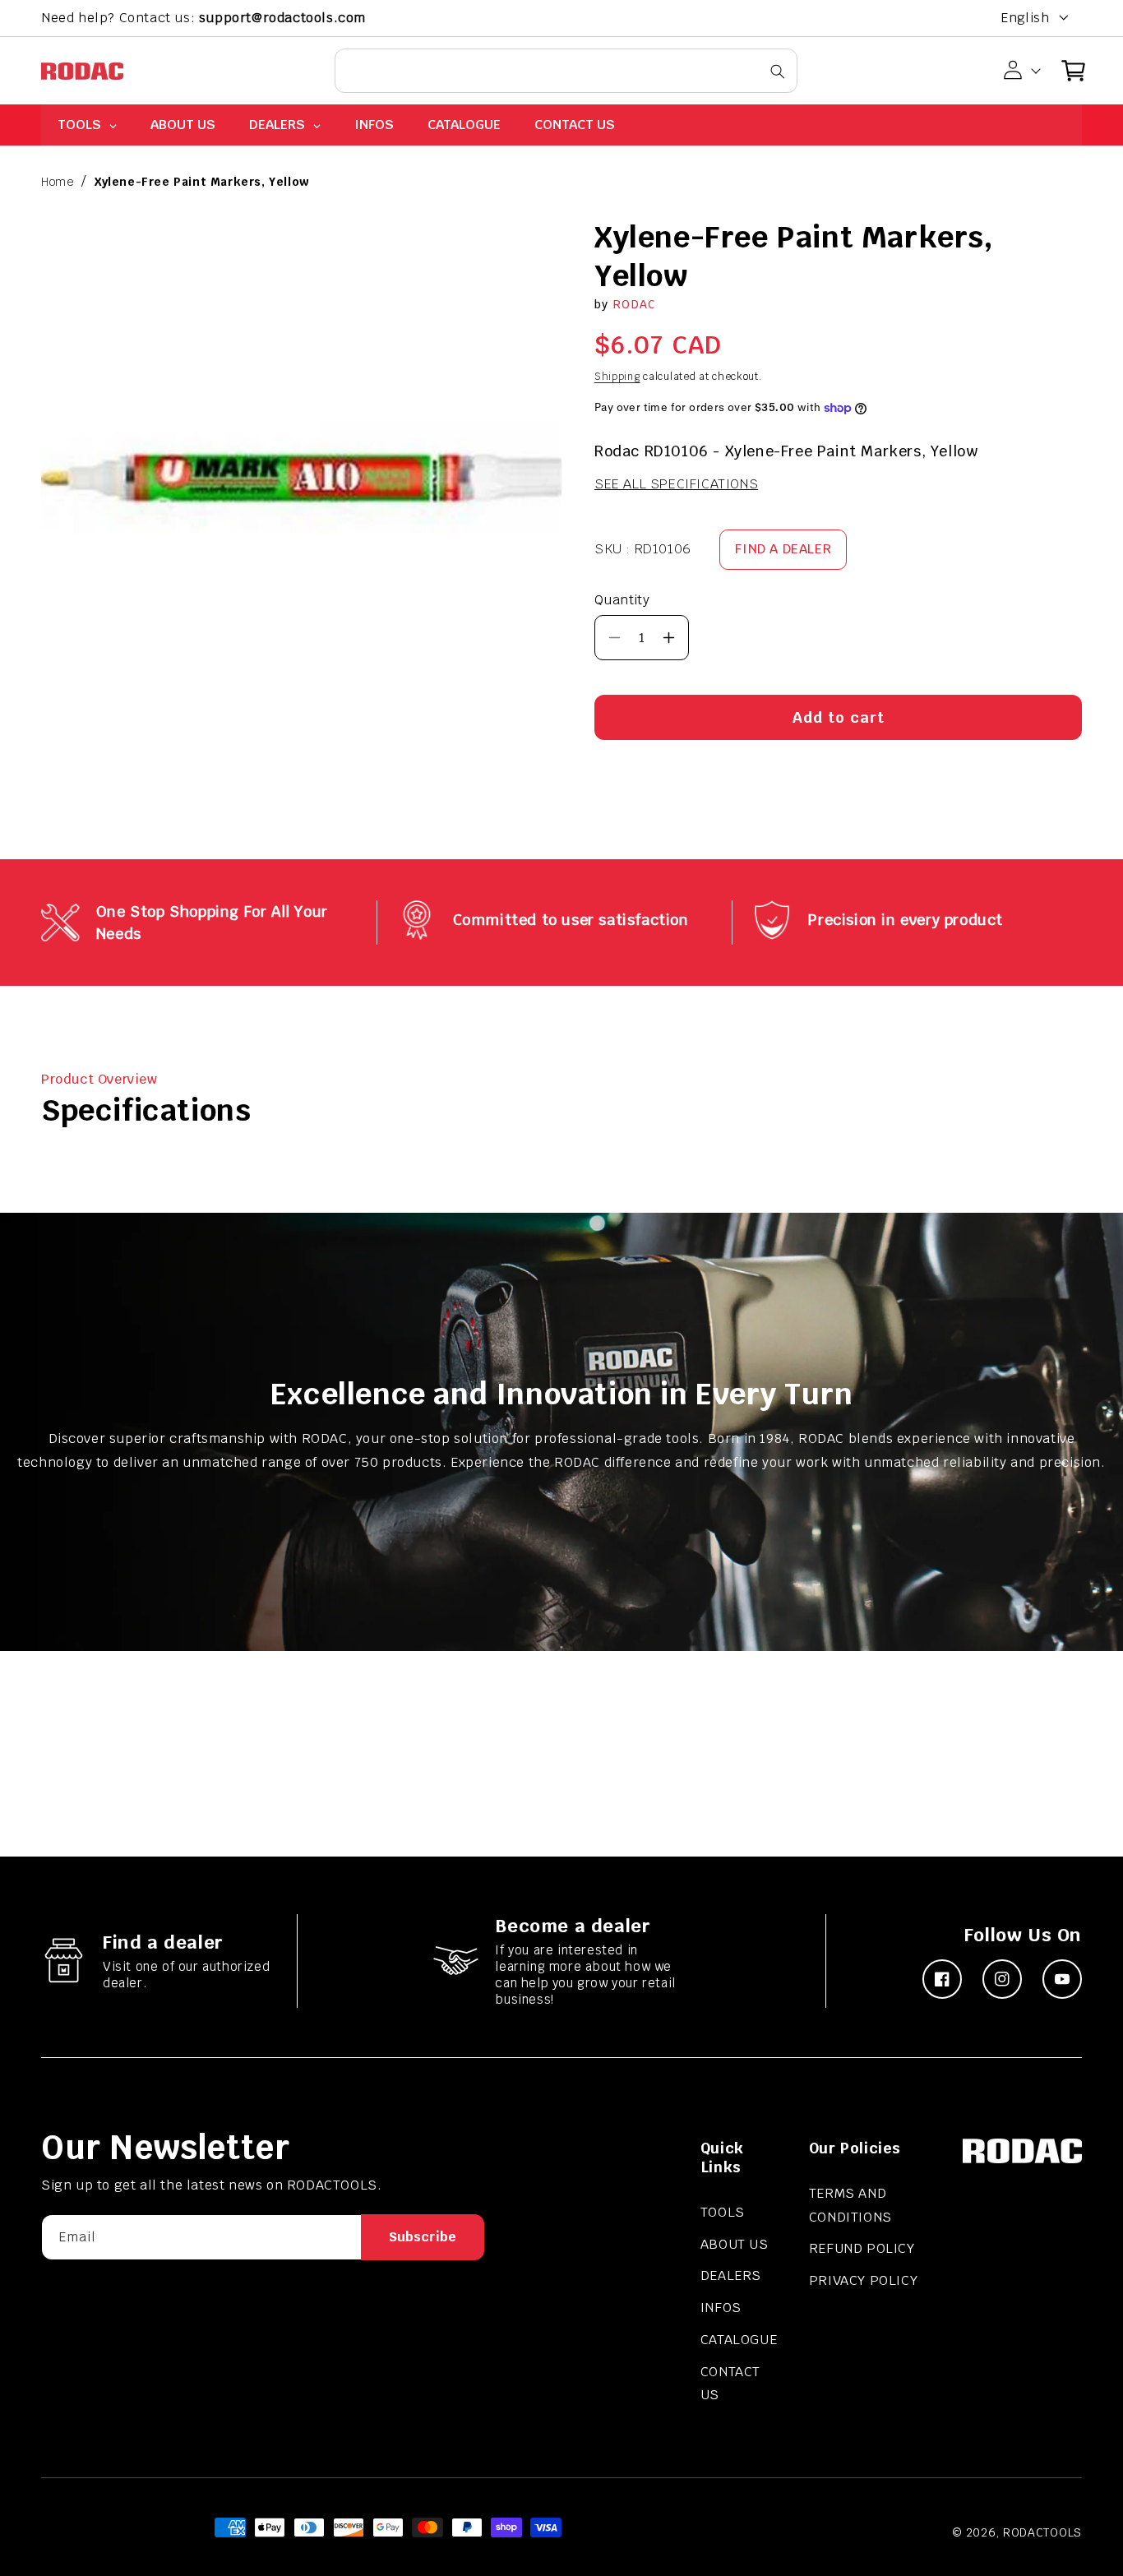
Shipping (617, 377)
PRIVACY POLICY (863, 2280)
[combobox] (566, 71)
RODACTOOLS (1042, 2532)
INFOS (721, 2308)
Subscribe (423, 2237)
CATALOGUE (739, 2340)
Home (57, 182)
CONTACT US (730, 2384)
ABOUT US (735, 2244)
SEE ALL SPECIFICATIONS (676, 484)
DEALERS (731, 2275)
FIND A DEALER (783, 549)
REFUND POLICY (862, 2248)
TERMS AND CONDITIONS (850, 2205)
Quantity (622, 600)
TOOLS (723, 2212)
